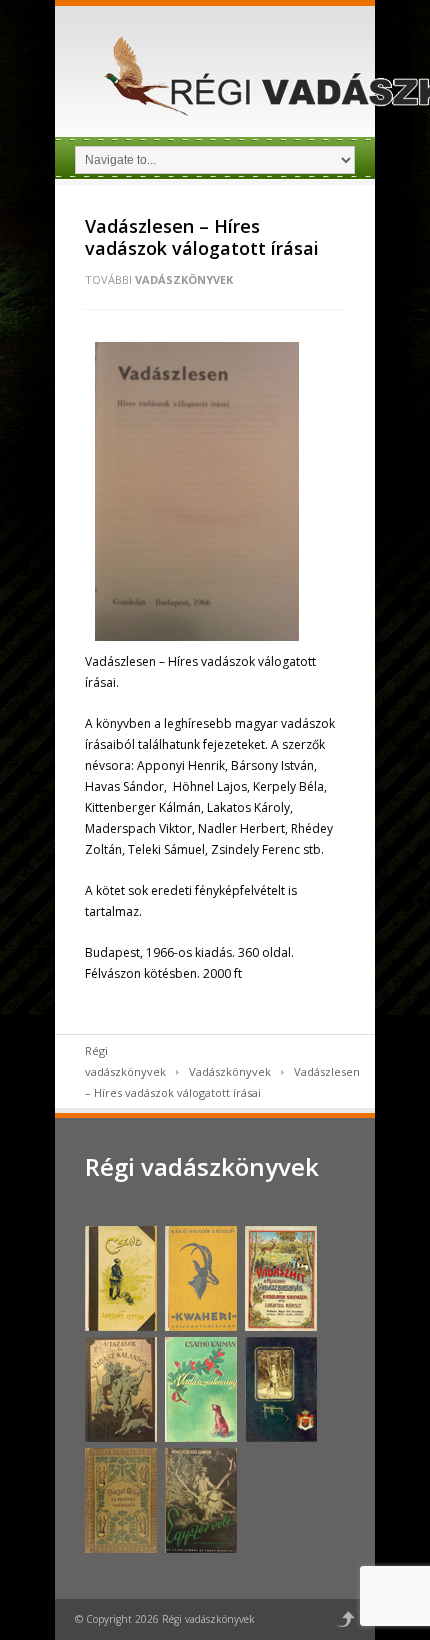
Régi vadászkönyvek (202, 1166)
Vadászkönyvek (184, 279)
